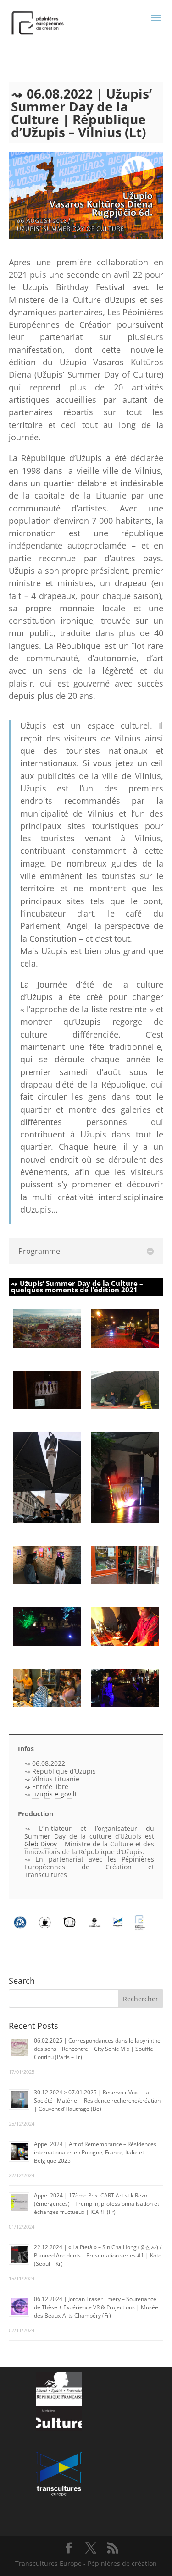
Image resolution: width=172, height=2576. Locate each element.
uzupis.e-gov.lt (55, 1794)
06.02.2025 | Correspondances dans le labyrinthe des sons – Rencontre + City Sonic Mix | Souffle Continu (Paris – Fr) (97, 2049)
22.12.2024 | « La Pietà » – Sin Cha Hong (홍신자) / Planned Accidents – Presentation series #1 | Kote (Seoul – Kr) (98, 2255)
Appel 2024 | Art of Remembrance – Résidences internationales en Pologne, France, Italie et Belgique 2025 (95, 2152)
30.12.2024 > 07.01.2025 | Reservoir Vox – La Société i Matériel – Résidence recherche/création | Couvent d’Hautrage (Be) (97, 2101)
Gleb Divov (41, 1844)
